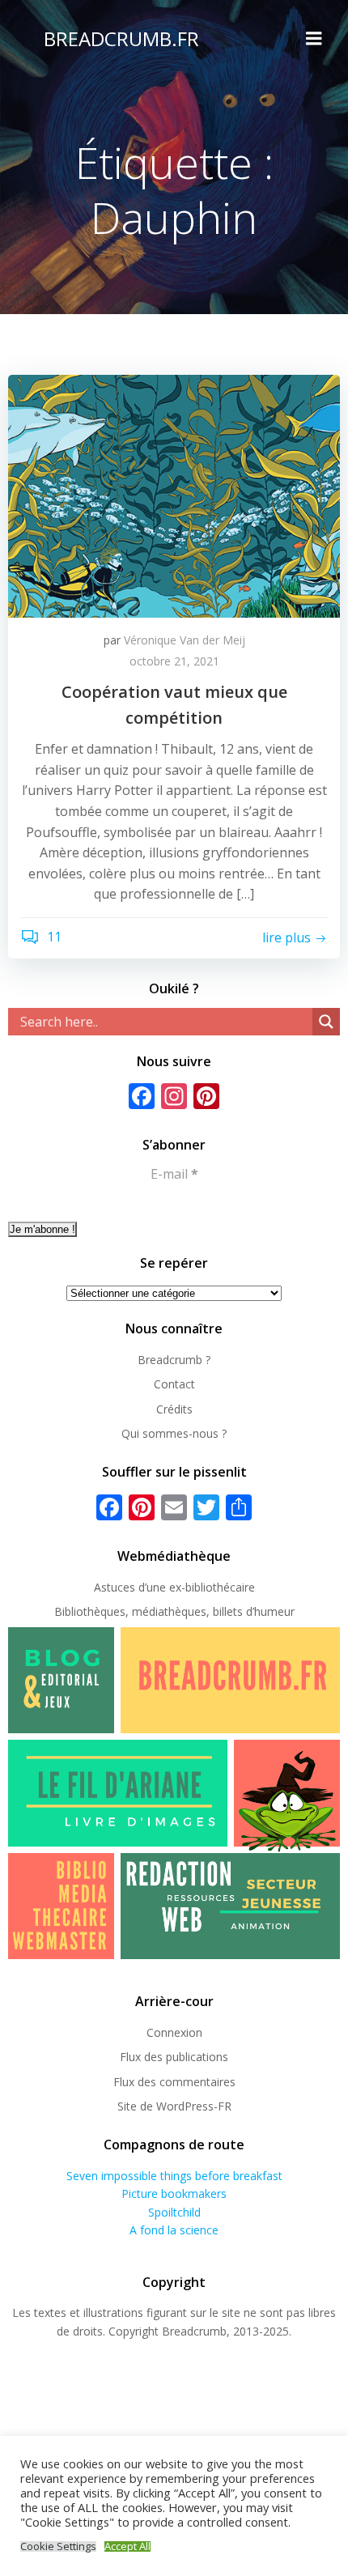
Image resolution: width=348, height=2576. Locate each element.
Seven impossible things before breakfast (174, 2176)
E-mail (174, 1174)
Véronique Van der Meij (185, 640)
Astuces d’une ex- (140, 1587)
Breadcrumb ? (174, 1360)
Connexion (174, 2032)
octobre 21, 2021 (174, 661)
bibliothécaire (220, 1587)
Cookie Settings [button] (58, 2546)
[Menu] (314, 39)
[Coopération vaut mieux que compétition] (174, 495)
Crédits (174, 1409)
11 (53, 937)
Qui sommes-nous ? (174, 1433)
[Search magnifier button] (326, 1022)
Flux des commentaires (174, 2082)
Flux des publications (174, 2057)
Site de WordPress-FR (174, 2106)
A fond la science (174, 2230)
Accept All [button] (127, 2546)
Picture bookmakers (174, 2193)
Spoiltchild (174, 2212)
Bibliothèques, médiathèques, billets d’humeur (174, 1611)
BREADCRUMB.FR (121, 38)
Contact (174, 1384)
